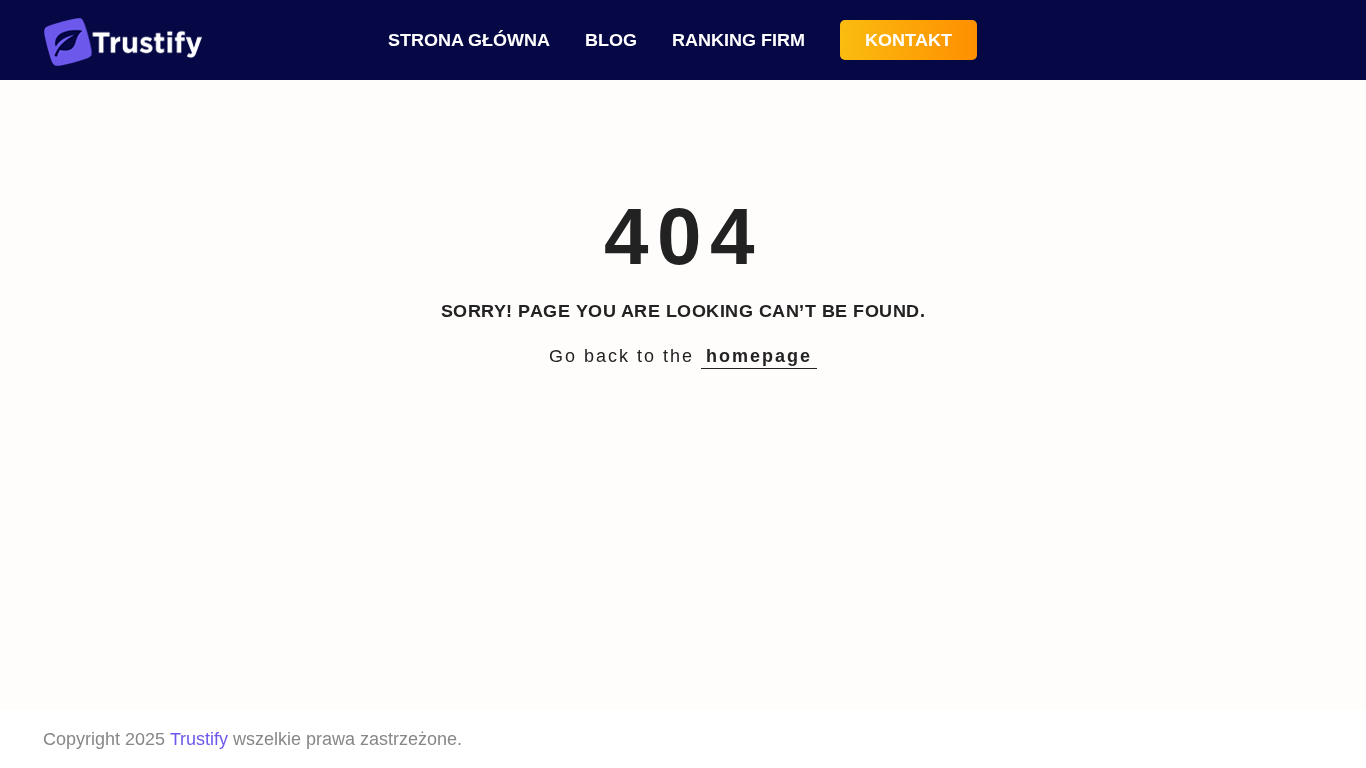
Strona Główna (469, 40)
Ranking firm (738, 40)
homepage (759, 356)
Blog (611, 40)
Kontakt (908, 40)
